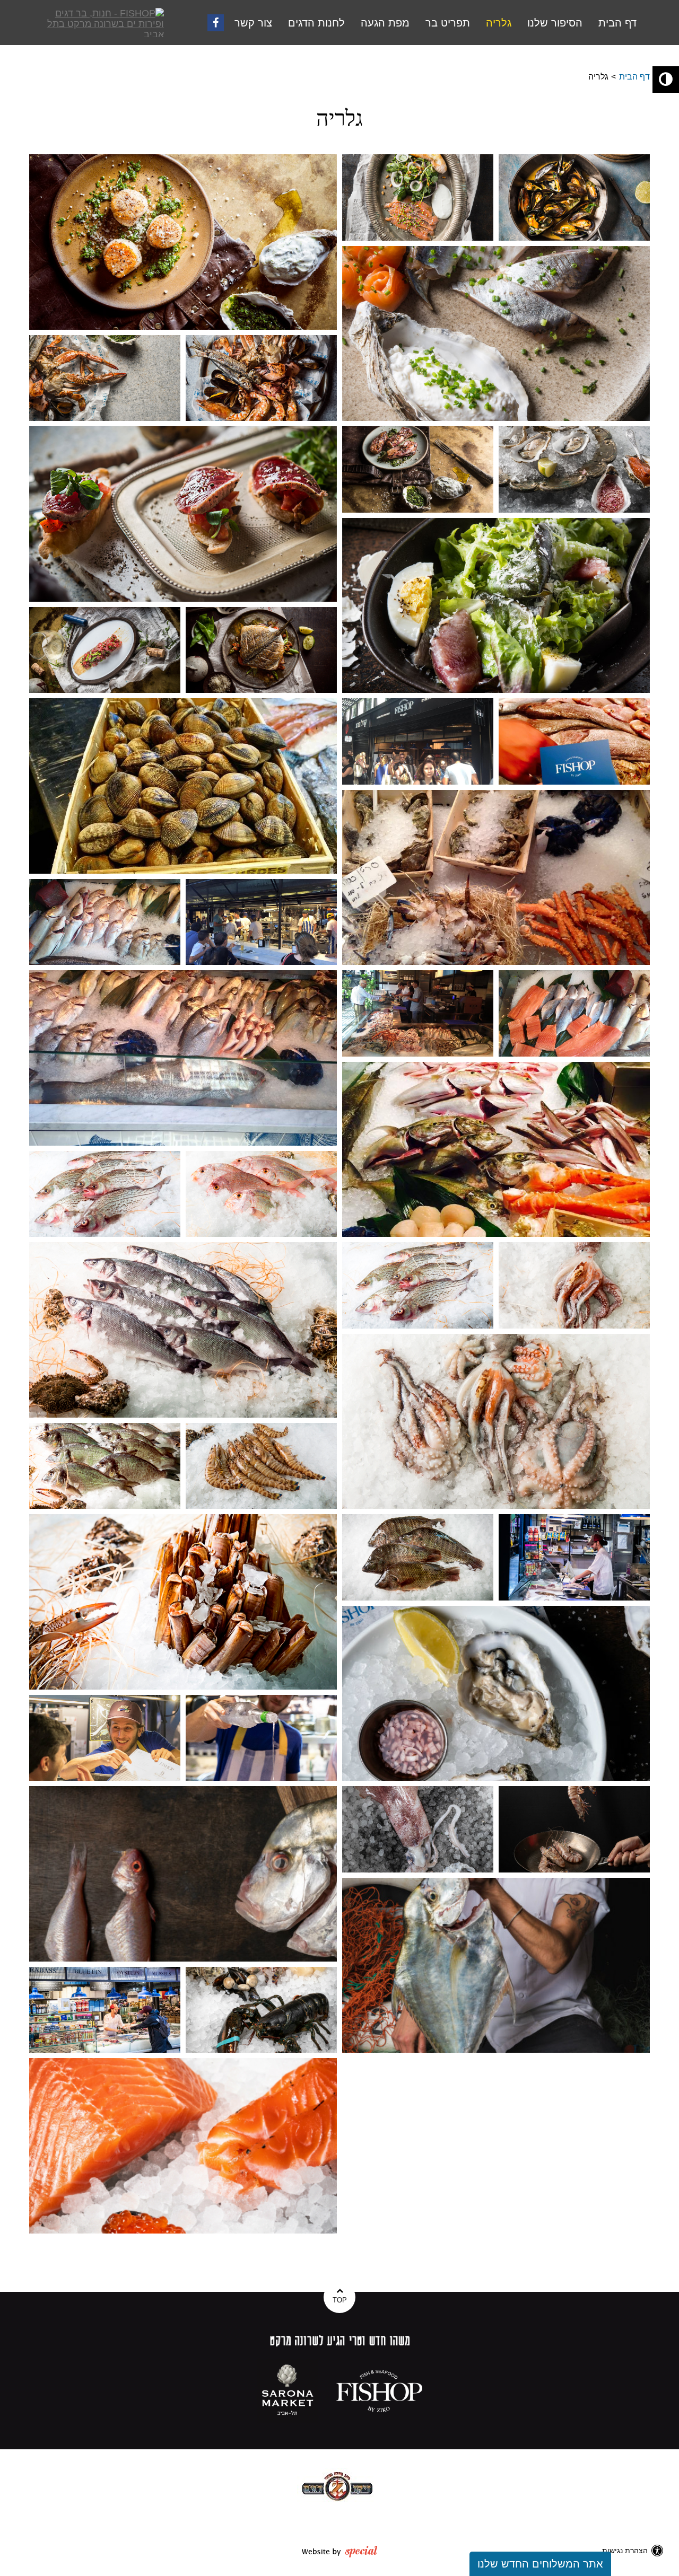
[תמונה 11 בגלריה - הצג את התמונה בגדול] (105, 650)
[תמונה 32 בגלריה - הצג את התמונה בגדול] (418, 1557)
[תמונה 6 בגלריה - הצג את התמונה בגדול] (261, 378)
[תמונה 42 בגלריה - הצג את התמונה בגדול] (261, 2010)
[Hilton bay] (338, 2486)
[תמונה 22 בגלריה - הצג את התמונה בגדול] (496, 1150)
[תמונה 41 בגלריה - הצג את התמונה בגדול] (105, 2010)
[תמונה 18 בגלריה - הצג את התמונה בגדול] (261, 922)
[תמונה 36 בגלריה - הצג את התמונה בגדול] (261, 1738)
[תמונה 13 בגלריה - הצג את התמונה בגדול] (183, 786)
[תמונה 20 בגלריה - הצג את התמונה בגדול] (418, 1013)
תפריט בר (448, 23)
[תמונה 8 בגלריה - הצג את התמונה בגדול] (418, 469)
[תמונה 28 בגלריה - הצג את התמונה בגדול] (496, 1422)
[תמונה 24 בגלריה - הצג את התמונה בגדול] (261, 1194)
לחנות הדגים (316, 23)
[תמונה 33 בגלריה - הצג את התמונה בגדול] (574, 1557)
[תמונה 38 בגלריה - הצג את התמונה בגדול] (418, 1829)
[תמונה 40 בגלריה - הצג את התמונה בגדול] (496, 1966)
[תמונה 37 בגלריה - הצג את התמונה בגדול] (183, 1874)
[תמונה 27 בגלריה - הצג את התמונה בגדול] (574, 1285)
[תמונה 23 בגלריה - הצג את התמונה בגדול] (105, 1194)
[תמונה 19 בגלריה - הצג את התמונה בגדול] (183, 1058)
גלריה (499, 23)
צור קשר (253, 23)
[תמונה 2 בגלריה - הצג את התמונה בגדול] (418, 197)
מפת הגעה (385, 23)
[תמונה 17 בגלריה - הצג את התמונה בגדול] (105, 922)
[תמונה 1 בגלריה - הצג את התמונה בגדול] (183, 242)
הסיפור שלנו (555, 23)
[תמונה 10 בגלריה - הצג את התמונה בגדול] (496, 606)
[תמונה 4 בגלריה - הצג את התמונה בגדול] (496, 334)
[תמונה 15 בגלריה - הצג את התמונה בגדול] (574, 741)
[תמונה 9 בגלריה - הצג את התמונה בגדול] (574, 469)
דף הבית (617, 23)
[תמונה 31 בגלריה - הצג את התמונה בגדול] (183, 1602)
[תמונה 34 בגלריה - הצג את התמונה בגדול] (496, 1694)
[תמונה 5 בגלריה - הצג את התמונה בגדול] (105, 378)
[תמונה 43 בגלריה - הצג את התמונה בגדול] (183, 2146)
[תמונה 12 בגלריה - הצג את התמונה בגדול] (261, 650)
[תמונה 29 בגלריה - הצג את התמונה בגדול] (105, 1466)
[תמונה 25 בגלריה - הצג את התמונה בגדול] (183, 1330)
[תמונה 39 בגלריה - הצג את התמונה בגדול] (574, 1829)
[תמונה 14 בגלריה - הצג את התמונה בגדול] (418, 741)
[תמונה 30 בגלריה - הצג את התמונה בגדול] (261, 1466)
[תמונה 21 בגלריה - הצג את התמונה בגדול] (574, 1013)
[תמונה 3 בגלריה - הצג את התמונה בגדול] (574, 197)
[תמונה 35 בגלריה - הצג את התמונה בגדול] (105, 1738)
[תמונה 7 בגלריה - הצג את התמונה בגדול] (183, 514)
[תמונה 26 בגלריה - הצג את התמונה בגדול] (418, 1285)
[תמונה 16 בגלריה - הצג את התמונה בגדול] (496, 878)
